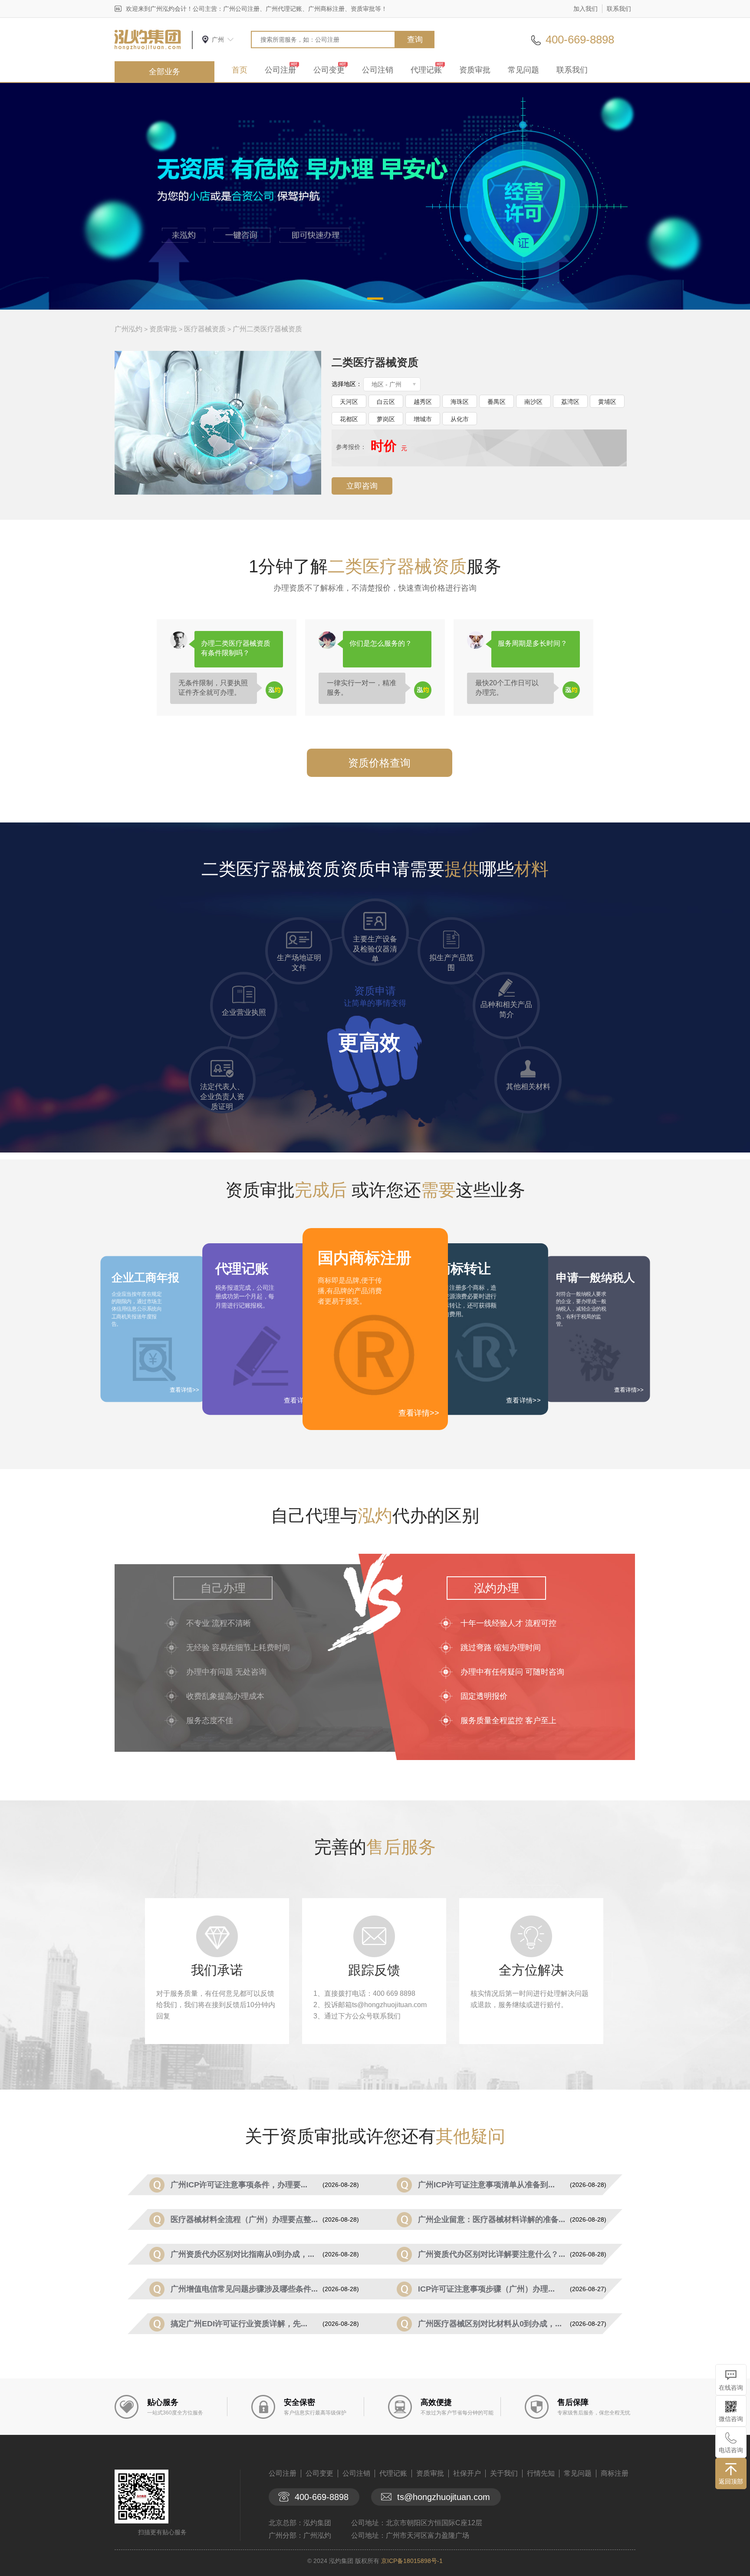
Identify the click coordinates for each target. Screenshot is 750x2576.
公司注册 (280, 70)
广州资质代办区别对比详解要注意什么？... (492, 2254)
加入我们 (586, 9)
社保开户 (467, 2473)
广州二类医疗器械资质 (267, 329)
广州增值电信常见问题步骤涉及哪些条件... (244, 2289)
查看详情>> (419, 1413)
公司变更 (329, 70)
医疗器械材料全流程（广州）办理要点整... (244, 2219)
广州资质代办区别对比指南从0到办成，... (242, 2254)
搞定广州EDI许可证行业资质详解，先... (239, 2324)
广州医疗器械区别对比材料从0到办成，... (490, 2324)
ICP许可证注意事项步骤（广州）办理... (486, 2289)
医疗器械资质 (205, 329)
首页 (240, 70)
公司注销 (378, 70)
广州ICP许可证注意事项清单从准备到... (486, 2185)
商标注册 (615, 2473)
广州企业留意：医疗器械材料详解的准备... (492, 2219)
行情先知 (541, 2473)
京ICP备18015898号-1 (412, 2561)
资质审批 (475, 70)
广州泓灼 (128, 329)
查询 (415, 40)
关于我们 (504, 2473)
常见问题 (523, 70)
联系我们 (619, 9)
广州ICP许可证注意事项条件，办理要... (239, 2185)
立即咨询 (362, 486)
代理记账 (426, 70)
